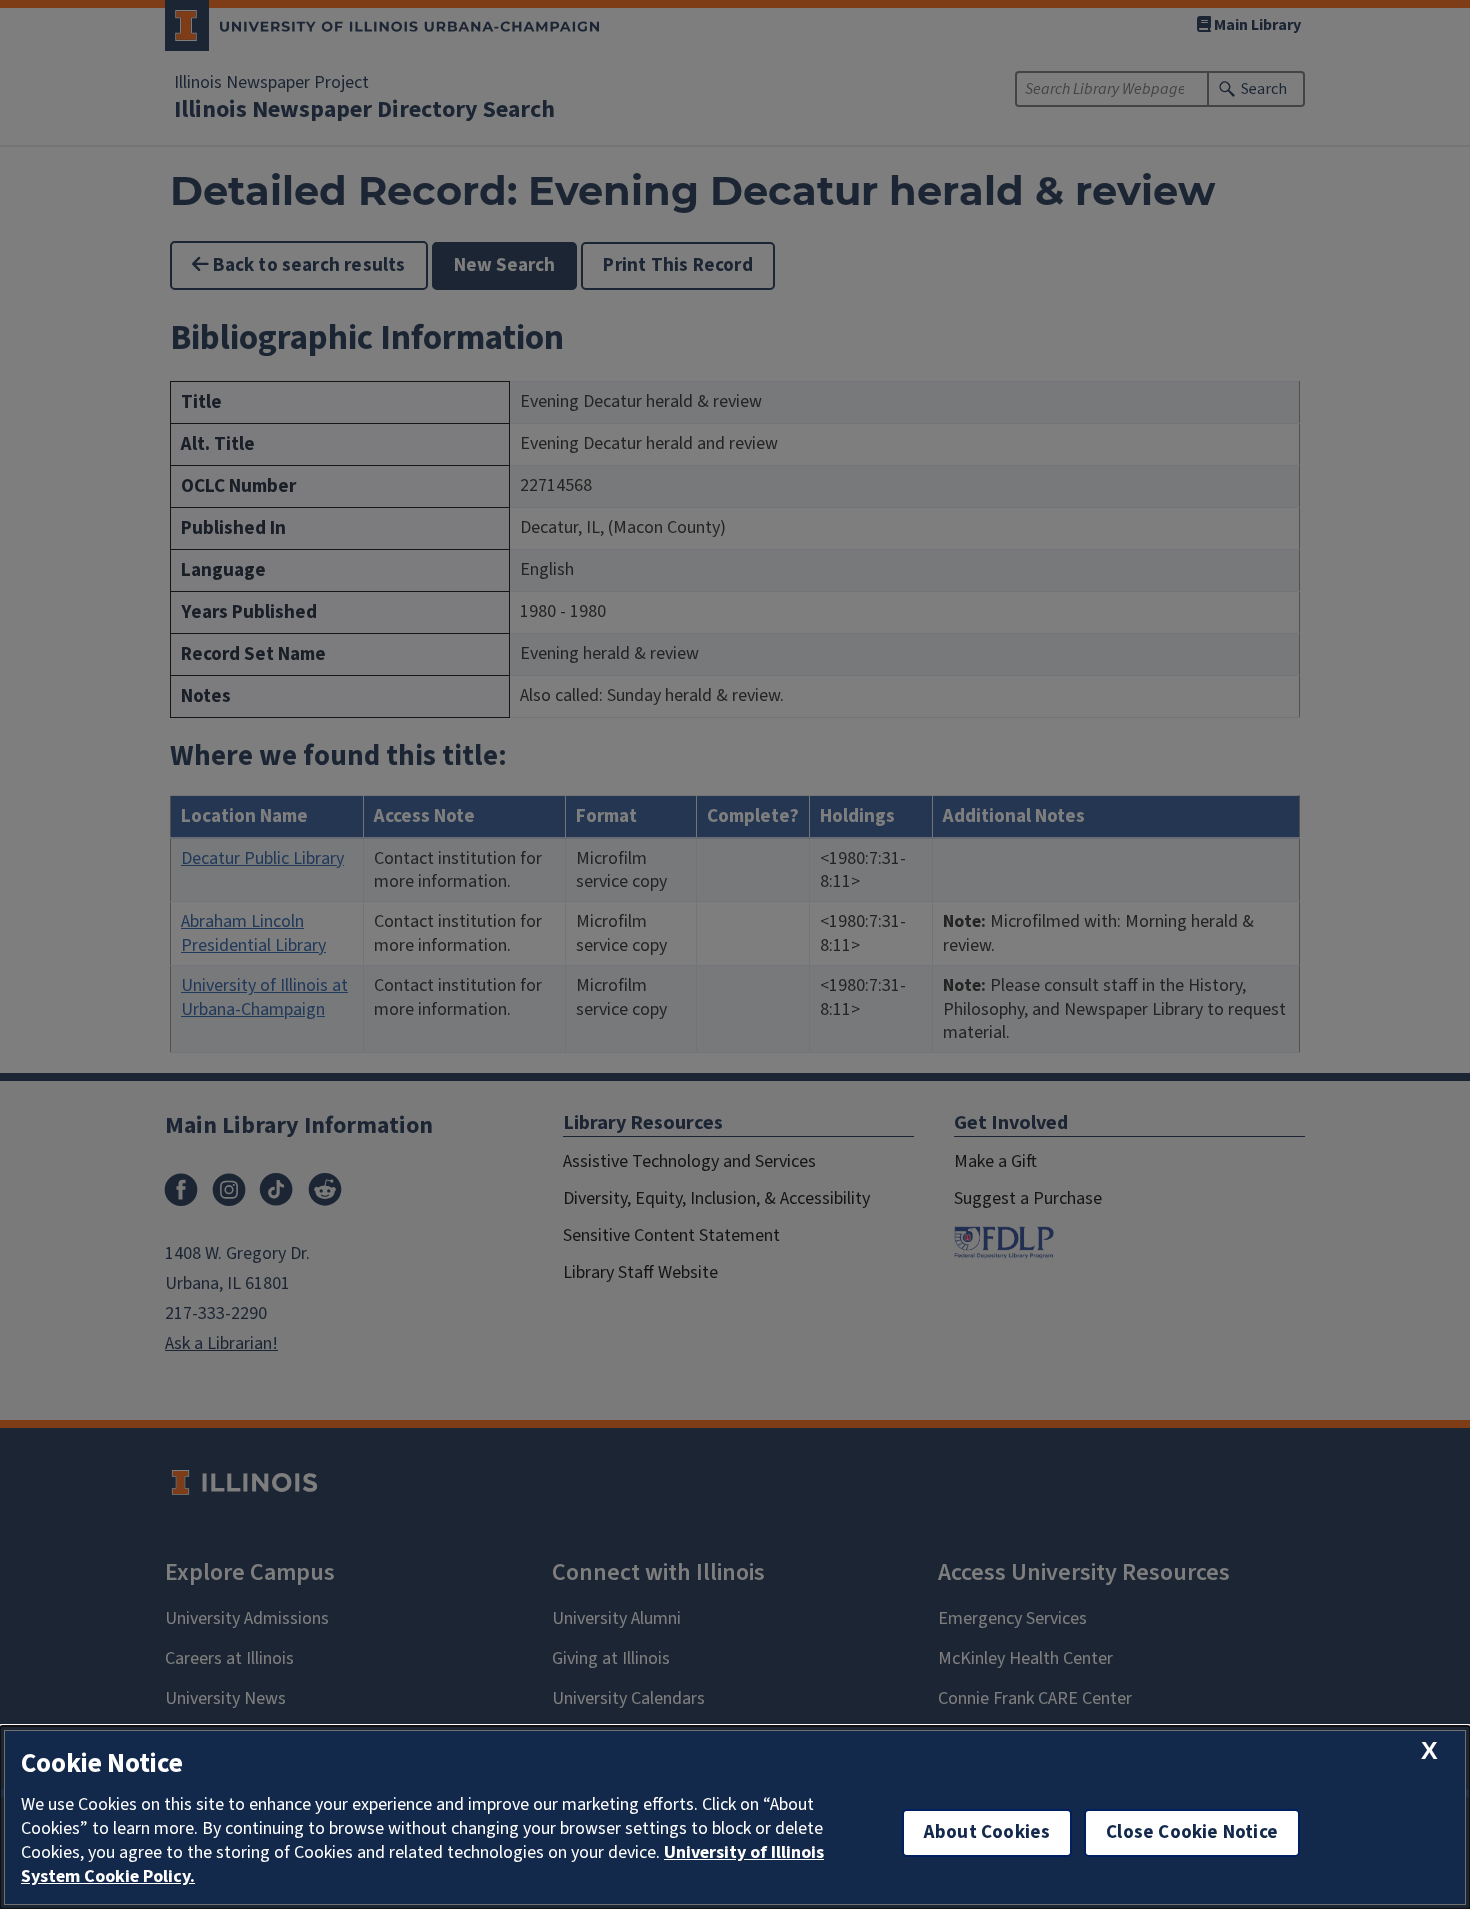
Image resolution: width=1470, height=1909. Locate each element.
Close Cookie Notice (1192, 1832)
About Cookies (987, 1832)
